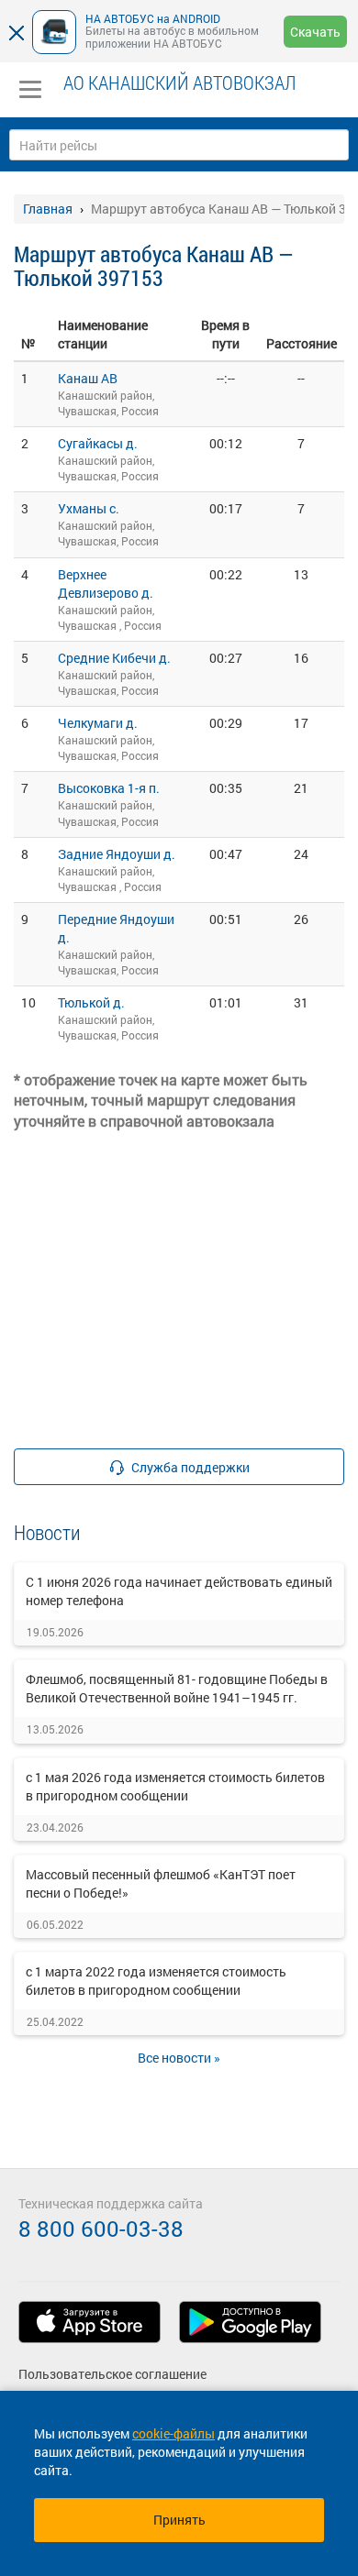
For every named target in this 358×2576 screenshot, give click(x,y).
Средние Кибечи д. (114, 658)
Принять (179, 2520)
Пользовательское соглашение (112, 2374)
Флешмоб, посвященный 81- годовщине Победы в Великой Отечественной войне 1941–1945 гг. (177, 1688)
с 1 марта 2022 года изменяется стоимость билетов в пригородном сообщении (156, 1981)
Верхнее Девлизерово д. (106, 583)
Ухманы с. (89, 508)
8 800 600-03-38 (101, 2229)
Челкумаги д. (98, 723)
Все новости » (179, 2058)
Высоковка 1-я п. (109, 788)
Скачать (315, 32)
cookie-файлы (173, 2433)
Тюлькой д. (91, 1002)
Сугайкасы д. (98, 443)
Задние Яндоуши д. (117, 854)
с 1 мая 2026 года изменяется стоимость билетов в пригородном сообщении (175, 1786)
